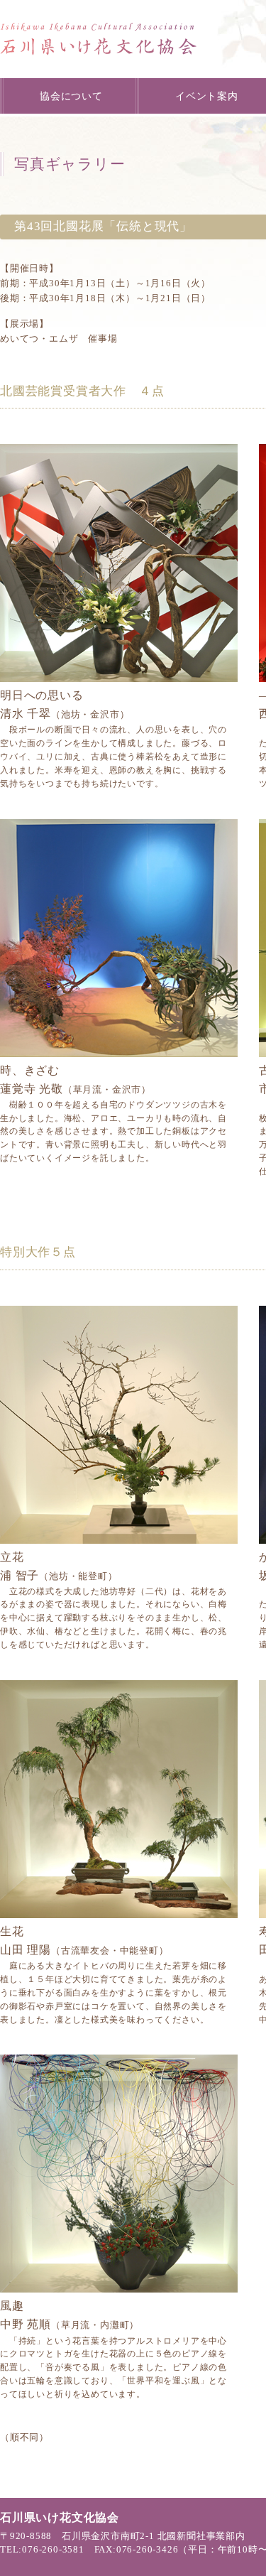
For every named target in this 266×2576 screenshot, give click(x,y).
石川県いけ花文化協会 (99, 39)
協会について (71, 96)
